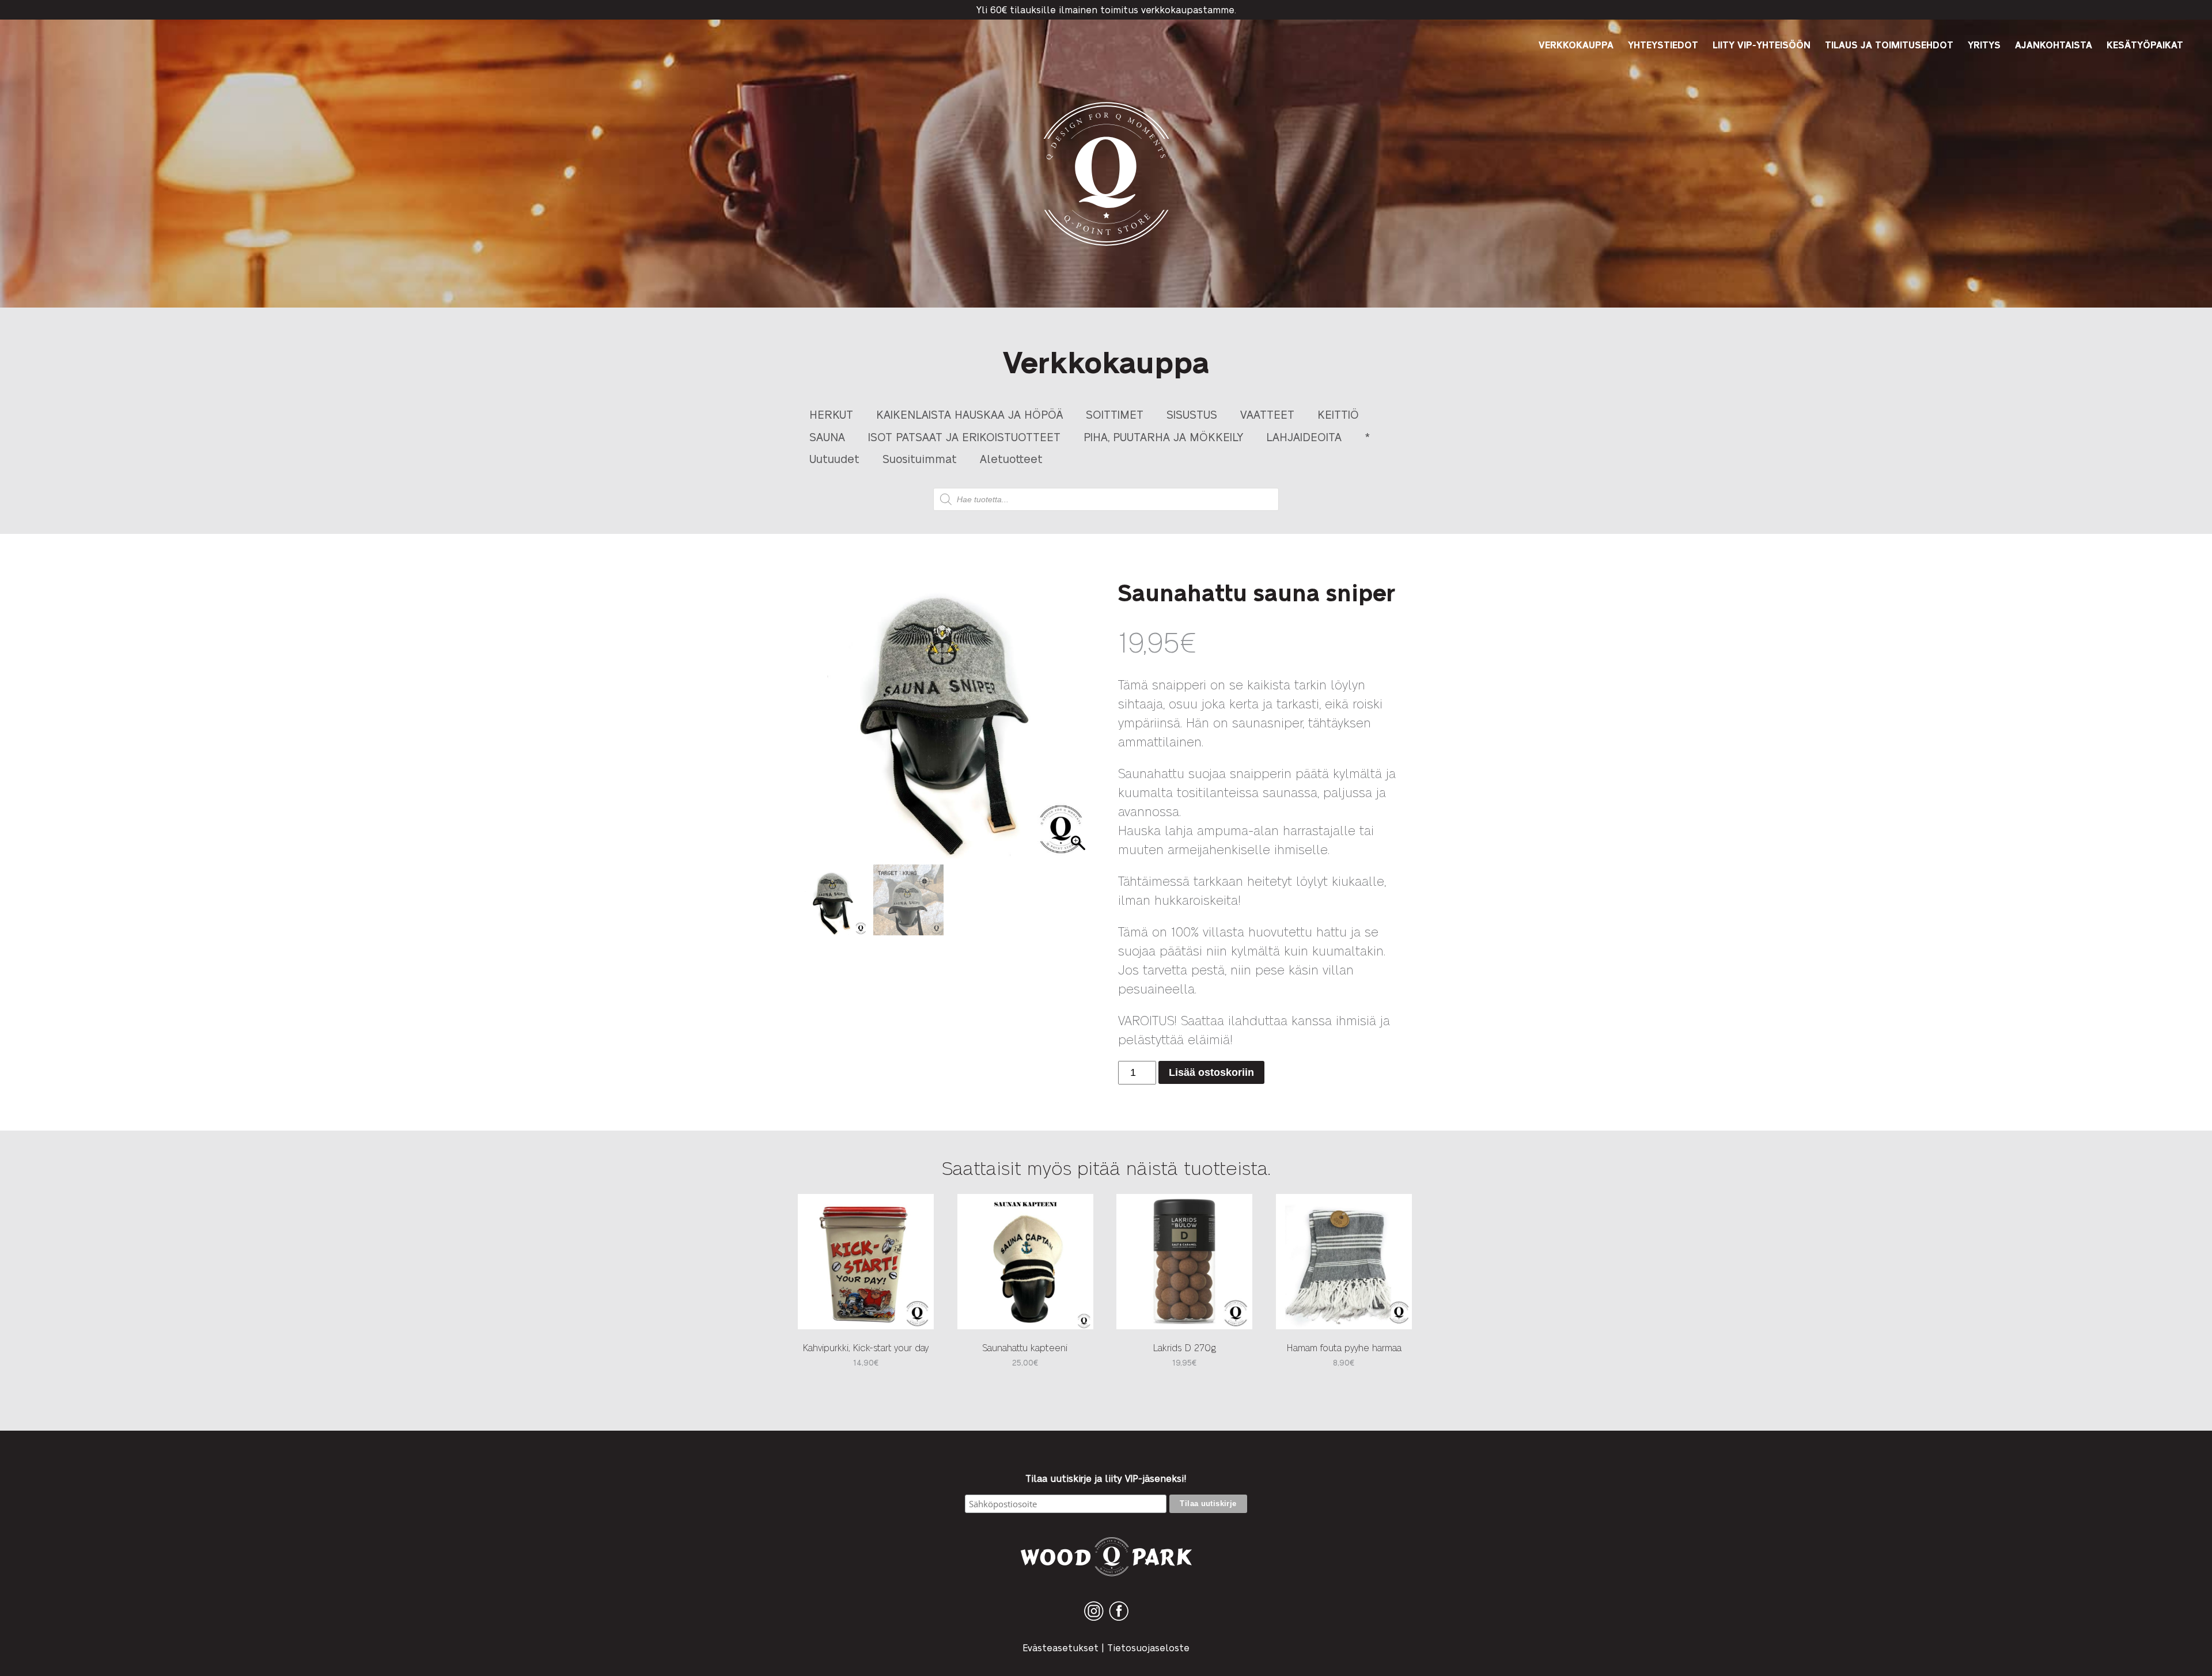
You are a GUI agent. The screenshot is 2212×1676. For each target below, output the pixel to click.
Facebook (1119, 1620)
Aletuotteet (1011, 458)
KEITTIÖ (1338, 414)
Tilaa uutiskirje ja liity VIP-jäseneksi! (1106, 1478)
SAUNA (827, 436)
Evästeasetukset (1060, 1647)
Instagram (1094, 1620)
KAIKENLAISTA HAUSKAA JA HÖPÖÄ (969, 414)
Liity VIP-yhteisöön (1762, 45)
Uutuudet (834, 458)
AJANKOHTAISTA (2054, 45)
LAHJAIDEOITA (1304, 436)
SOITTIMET (1115, 414)
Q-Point (1106, 246)
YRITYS (1984, 45)
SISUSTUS (1192, 414)
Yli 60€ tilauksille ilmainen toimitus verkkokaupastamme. (1106, 10)
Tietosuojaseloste (1148, 1647)
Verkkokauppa (1576, 45)
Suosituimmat (920, 458)
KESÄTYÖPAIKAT (2145, 45)
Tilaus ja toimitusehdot (1889, 45)
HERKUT (831, 414)
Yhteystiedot (1663, 45)
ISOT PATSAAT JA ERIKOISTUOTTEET (964, 436)
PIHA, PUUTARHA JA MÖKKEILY (1163, 436)
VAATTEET (1267, 414)
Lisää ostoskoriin (1211, 1072)
